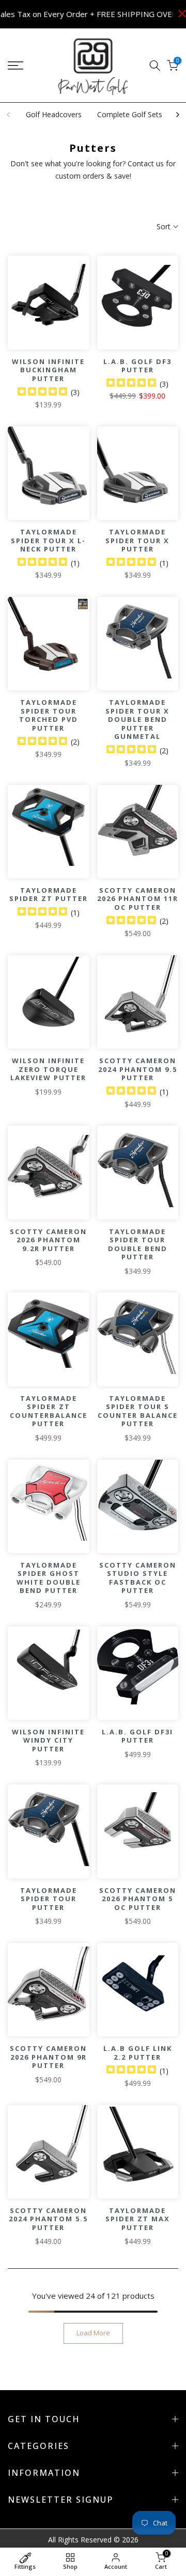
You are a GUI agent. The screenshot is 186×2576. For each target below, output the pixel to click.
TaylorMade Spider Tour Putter (49, 1899)
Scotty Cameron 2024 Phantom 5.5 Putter (48, 2219)
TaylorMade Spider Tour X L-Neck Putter (48, 540)
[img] (42, 393)
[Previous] (9, 115)
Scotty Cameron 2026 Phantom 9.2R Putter (48, 1240)
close (180, 14)
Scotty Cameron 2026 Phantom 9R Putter (48, 2057)
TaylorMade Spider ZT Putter (49, 895)
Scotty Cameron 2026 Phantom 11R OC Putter (138, 899)
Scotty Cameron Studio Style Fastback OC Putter (138, 1578)
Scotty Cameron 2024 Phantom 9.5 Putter (138, 1069)
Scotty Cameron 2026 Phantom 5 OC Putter (138, 1899)
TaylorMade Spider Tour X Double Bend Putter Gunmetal (137, 719)
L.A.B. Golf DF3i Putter (137, 1736)
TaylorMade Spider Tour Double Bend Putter (138, 1244)
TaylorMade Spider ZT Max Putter (138, 2219)
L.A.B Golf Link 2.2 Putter (138, 2053)
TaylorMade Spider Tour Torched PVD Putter (49, 715)
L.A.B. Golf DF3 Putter (137, 366)
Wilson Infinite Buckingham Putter (48, 370)
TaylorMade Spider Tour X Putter (137, 540)
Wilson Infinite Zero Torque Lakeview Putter (48, 1069)
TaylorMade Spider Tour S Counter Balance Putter (138, 1411)
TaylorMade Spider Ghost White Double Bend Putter (49, 1578)
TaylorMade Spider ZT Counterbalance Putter (49, 1411)
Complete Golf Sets (130, 114)
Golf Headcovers (54, 114)
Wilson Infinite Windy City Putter (48, 1740)
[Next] (177, 115)
